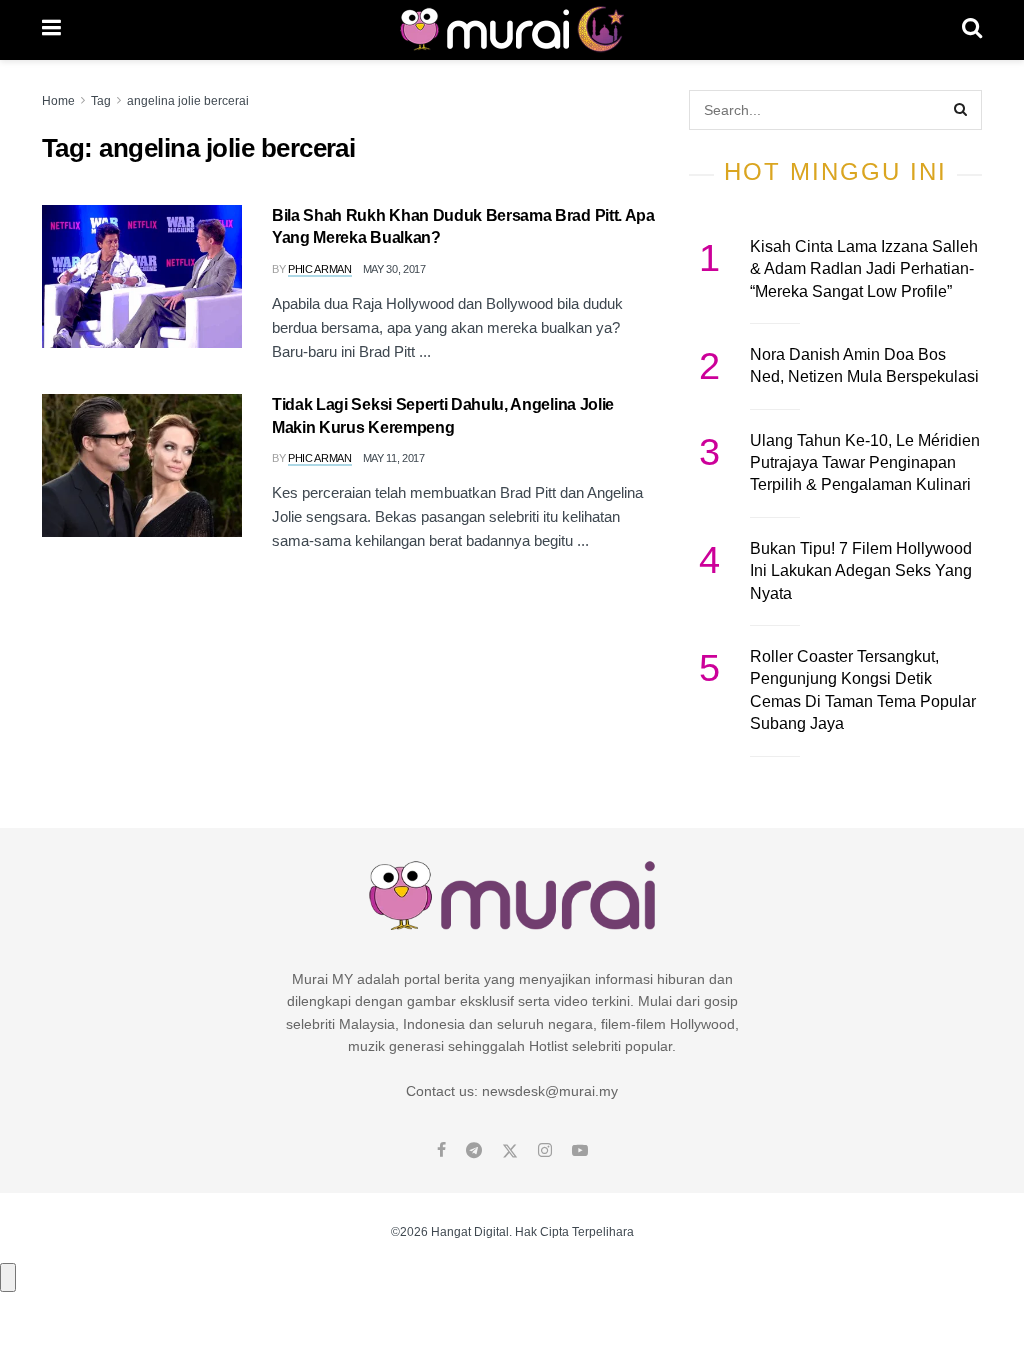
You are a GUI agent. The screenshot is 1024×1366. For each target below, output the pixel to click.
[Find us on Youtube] (580, 1151)
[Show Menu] (51, 30)
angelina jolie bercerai (188, 101)
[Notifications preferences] (8, 1277)
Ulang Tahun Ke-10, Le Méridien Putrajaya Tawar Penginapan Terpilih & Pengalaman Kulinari (865, 463)
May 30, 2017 (394, 269)
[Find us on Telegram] (474, 1151)
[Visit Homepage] (511, 30)
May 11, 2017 (394, 458)
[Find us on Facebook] (441, 1151)
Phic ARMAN (320, 269)
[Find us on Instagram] (545, 1151)
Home (58, 101)
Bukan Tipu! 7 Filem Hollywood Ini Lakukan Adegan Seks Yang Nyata (861, 571)
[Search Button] (972, 30)
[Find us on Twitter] (510, 1151)
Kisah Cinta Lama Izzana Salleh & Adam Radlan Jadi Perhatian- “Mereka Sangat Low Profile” (864, 269)
